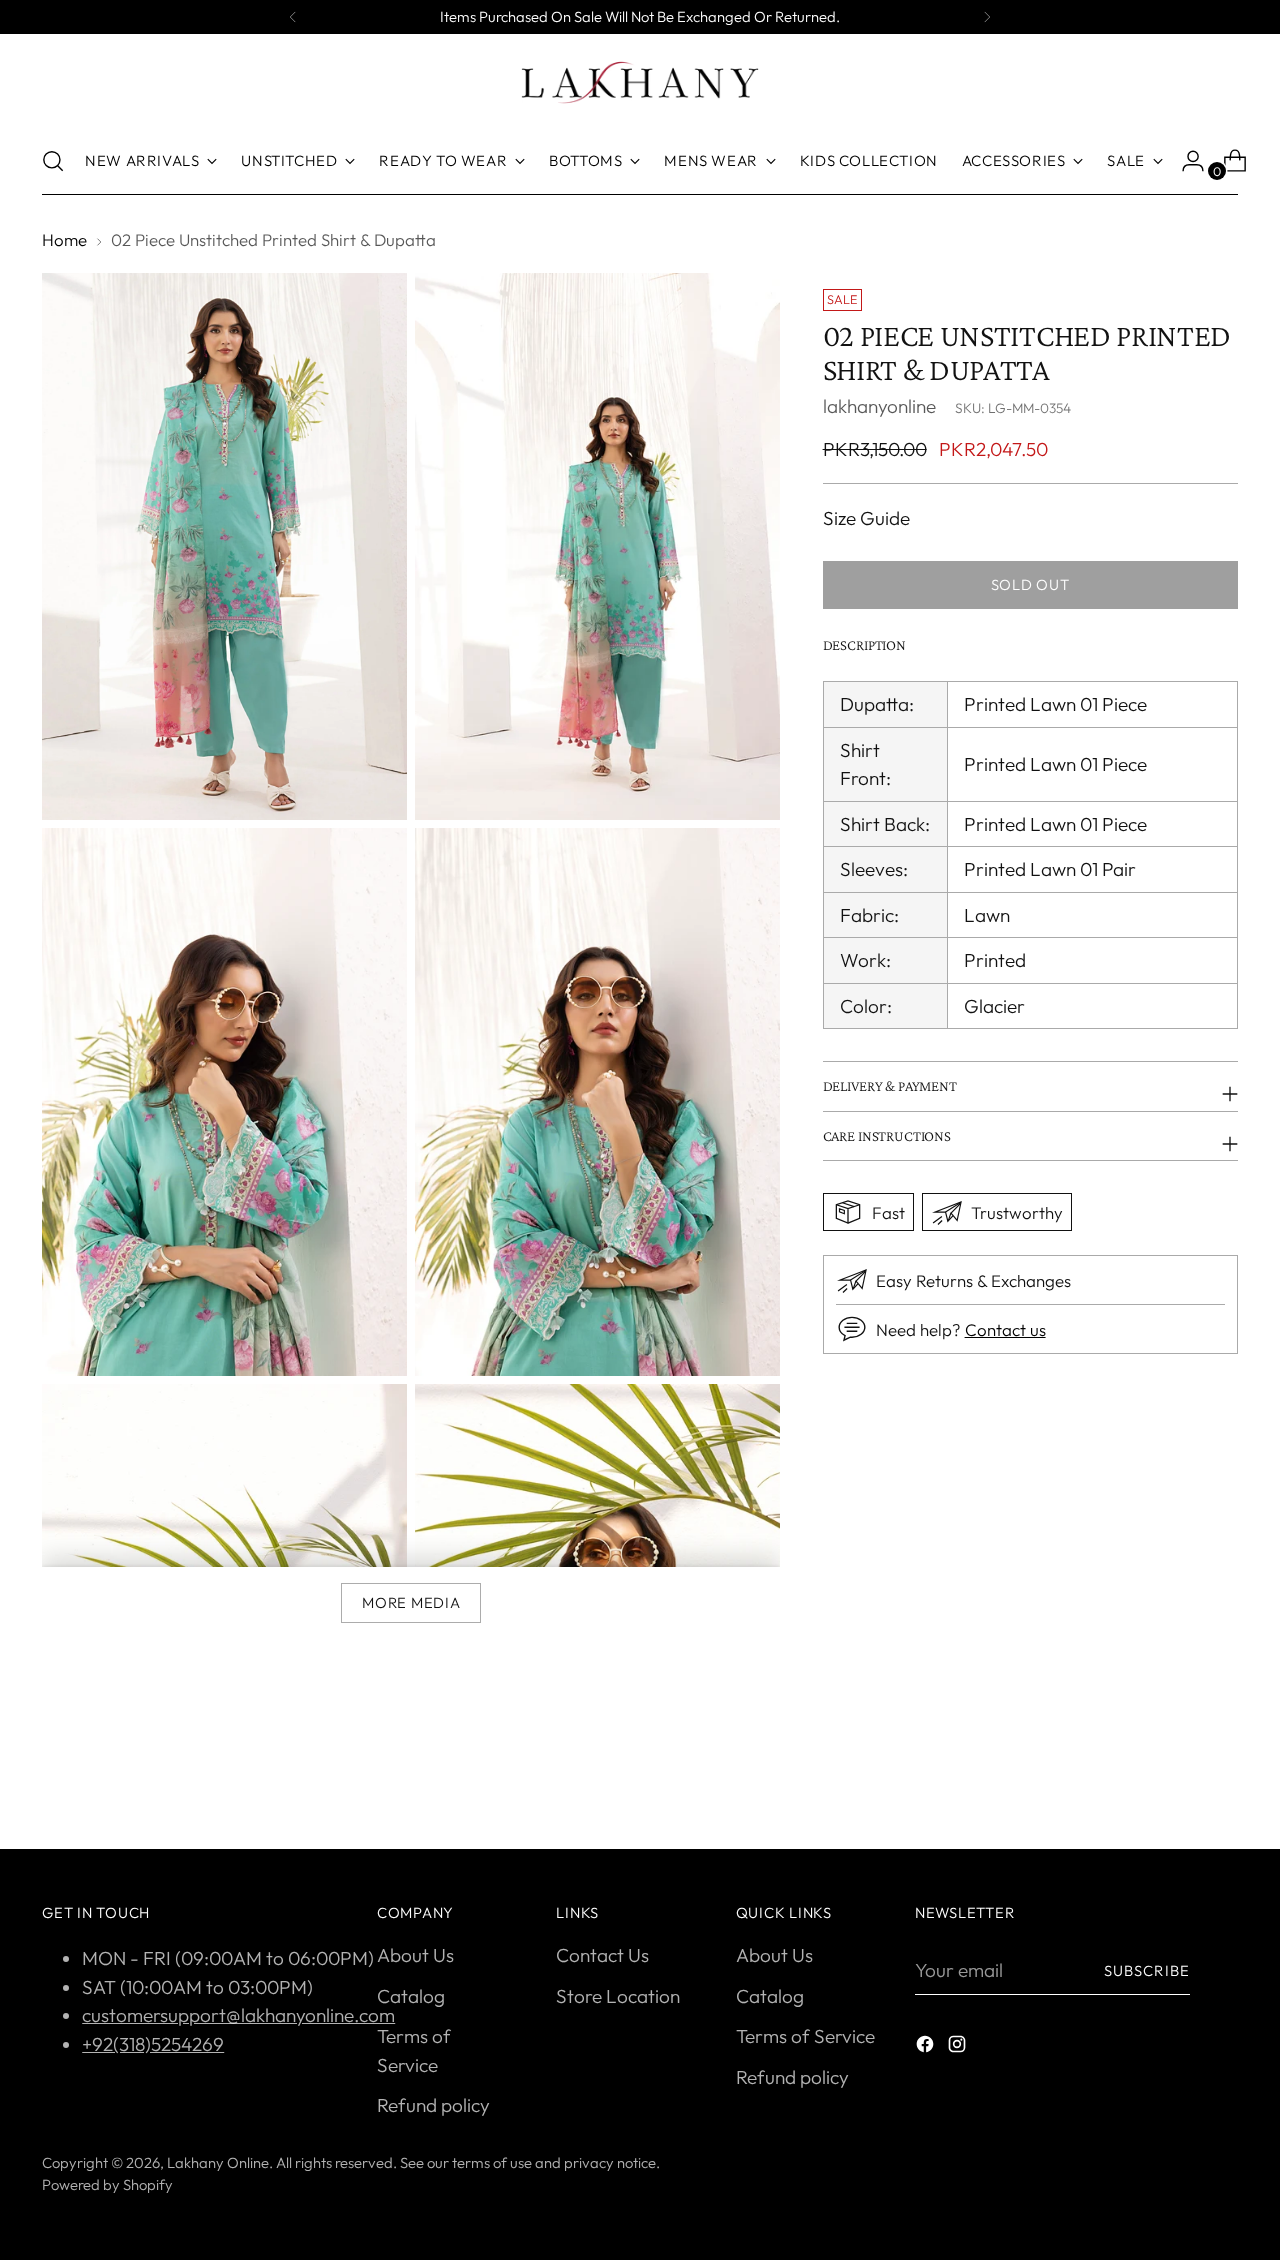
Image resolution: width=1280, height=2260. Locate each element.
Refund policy (433, 2105)
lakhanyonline (879, 406)
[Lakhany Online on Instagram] (959, 2047)
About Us (415, 1955)
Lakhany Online (218, 2162)
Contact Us (602, 1955)
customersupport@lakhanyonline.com (238, 2015)
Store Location (618, 1996)
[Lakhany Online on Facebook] (927, 2047)
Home (64, 239)
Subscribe (1147, 1970)
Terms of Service (805, 2036)
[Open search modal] (53, 161)
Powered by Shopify (107, 2184)
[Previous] (293, 17)
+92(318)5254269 (153, 2044)
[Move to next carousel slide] (1221, 1780)
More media (411, 1602)
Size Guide (866, 518)
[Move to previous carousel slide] (1175, 1781)
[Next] (987, 17)
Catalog (411, 1996)
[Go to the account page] (1185, 161)
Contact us (1005, 1329)
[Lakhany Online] (640, 82)
